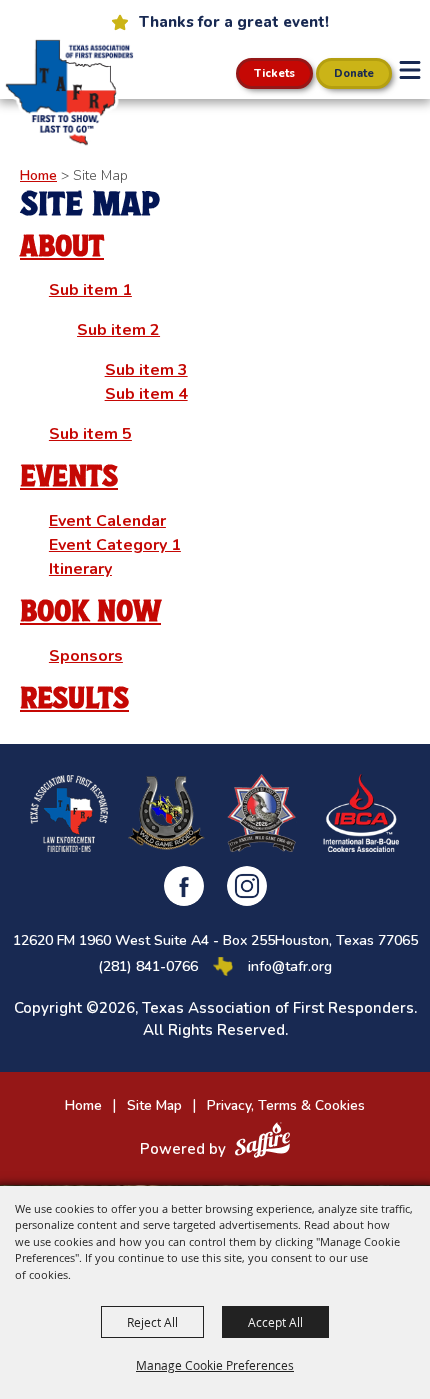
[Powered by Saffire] (262, 1143)
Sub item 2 (118, 330)
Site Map (154, 1105)
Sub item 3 (146, 370)
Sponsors (86, 656)
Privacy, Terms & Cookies (286, 1105)
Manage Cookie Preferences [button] (215, 1365)
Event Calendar (107, 521)
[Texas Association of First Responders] (67, 92)
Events (69, 476)
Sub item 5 (90, 434)
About (62, 246)
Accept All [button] (275, 1322)
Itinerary (80, 569)
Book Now (90, 611)
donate (354, 73)
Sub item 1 (90, 290)
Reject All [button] (152, 1322)
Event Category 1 (115, 545)
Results (74, 698)
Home (38, 175)
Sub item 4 (146, 394)
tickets (274, 73)
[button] (410, 70)
